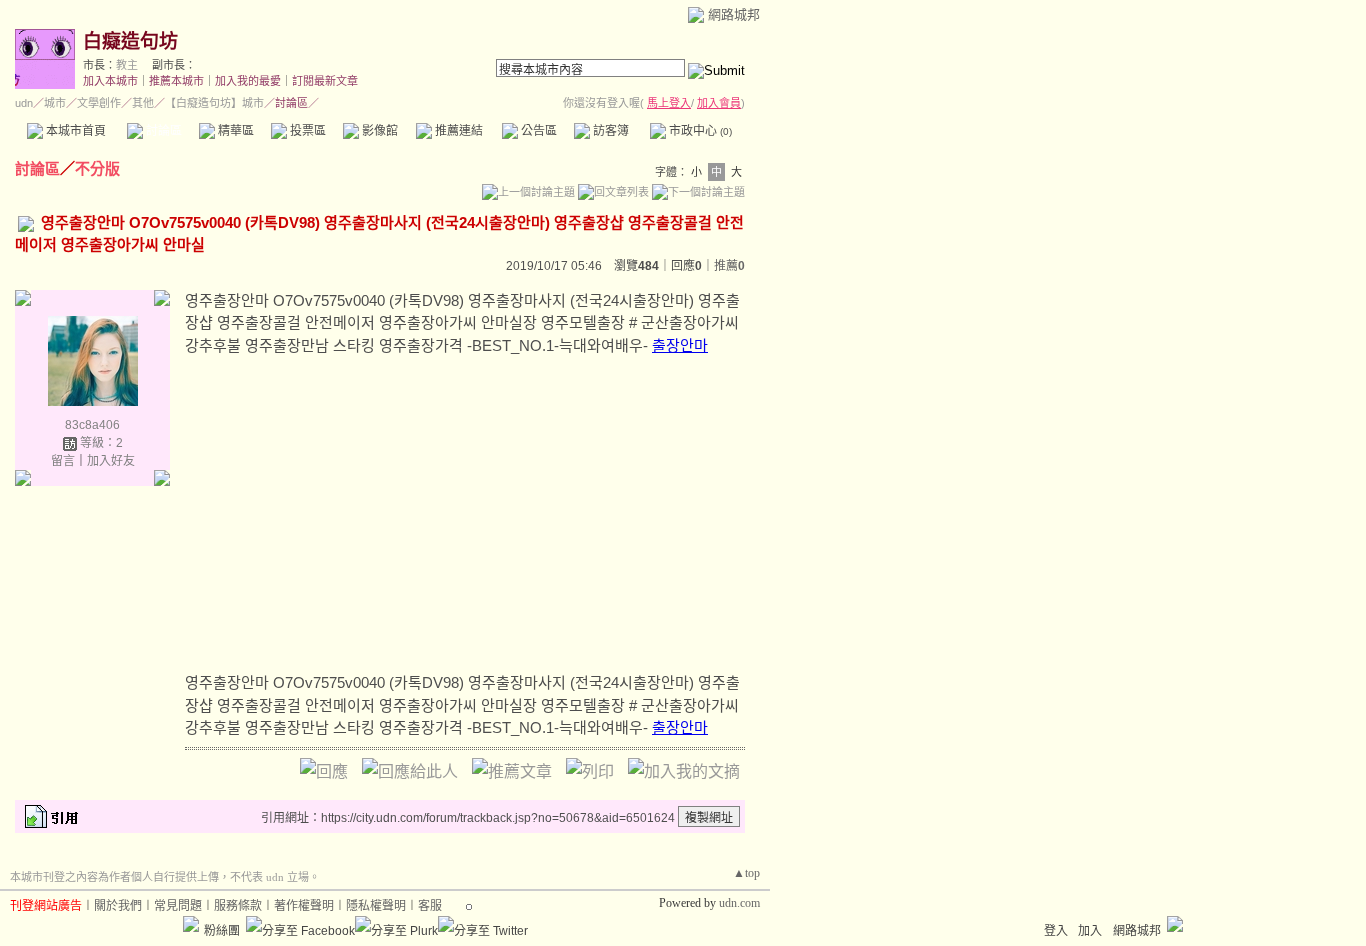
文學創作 (99, 103)
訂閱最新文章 (325, 81)
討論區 (162, 131)
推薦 (729, 266)
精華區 (234, 131)
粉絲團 (222, 931)
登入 (1056, 931)
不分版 (97, 168)
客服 (430, 906)
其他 (143, 103)
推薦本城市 (176, 81)
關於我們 (118, 906)
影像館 (378, 131)
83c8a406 (92, 425)
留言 (63, 461)
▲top (746, 873)
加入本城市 (110, 81)
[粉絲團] (191, 924)
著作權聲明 (304, 906)
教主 (127, 65)
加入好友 (111, 461)
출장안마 (680, 345)
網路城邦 (734, 14)
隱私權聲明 (376, 906)
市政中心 (699, 131)
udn (24, 103)
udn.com (739, 903)
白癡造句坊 (130, 41)
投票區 (306, 131)
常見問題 (178, 906)
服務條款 (238, 906)
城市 (55, 103)
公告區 (537, 131)
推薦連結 (457, 131)
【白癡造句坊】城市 (214, 103)
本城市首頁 (74, 131)
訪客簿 (609, 131)
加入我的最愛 (248, 81)
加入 (1090, 931)
